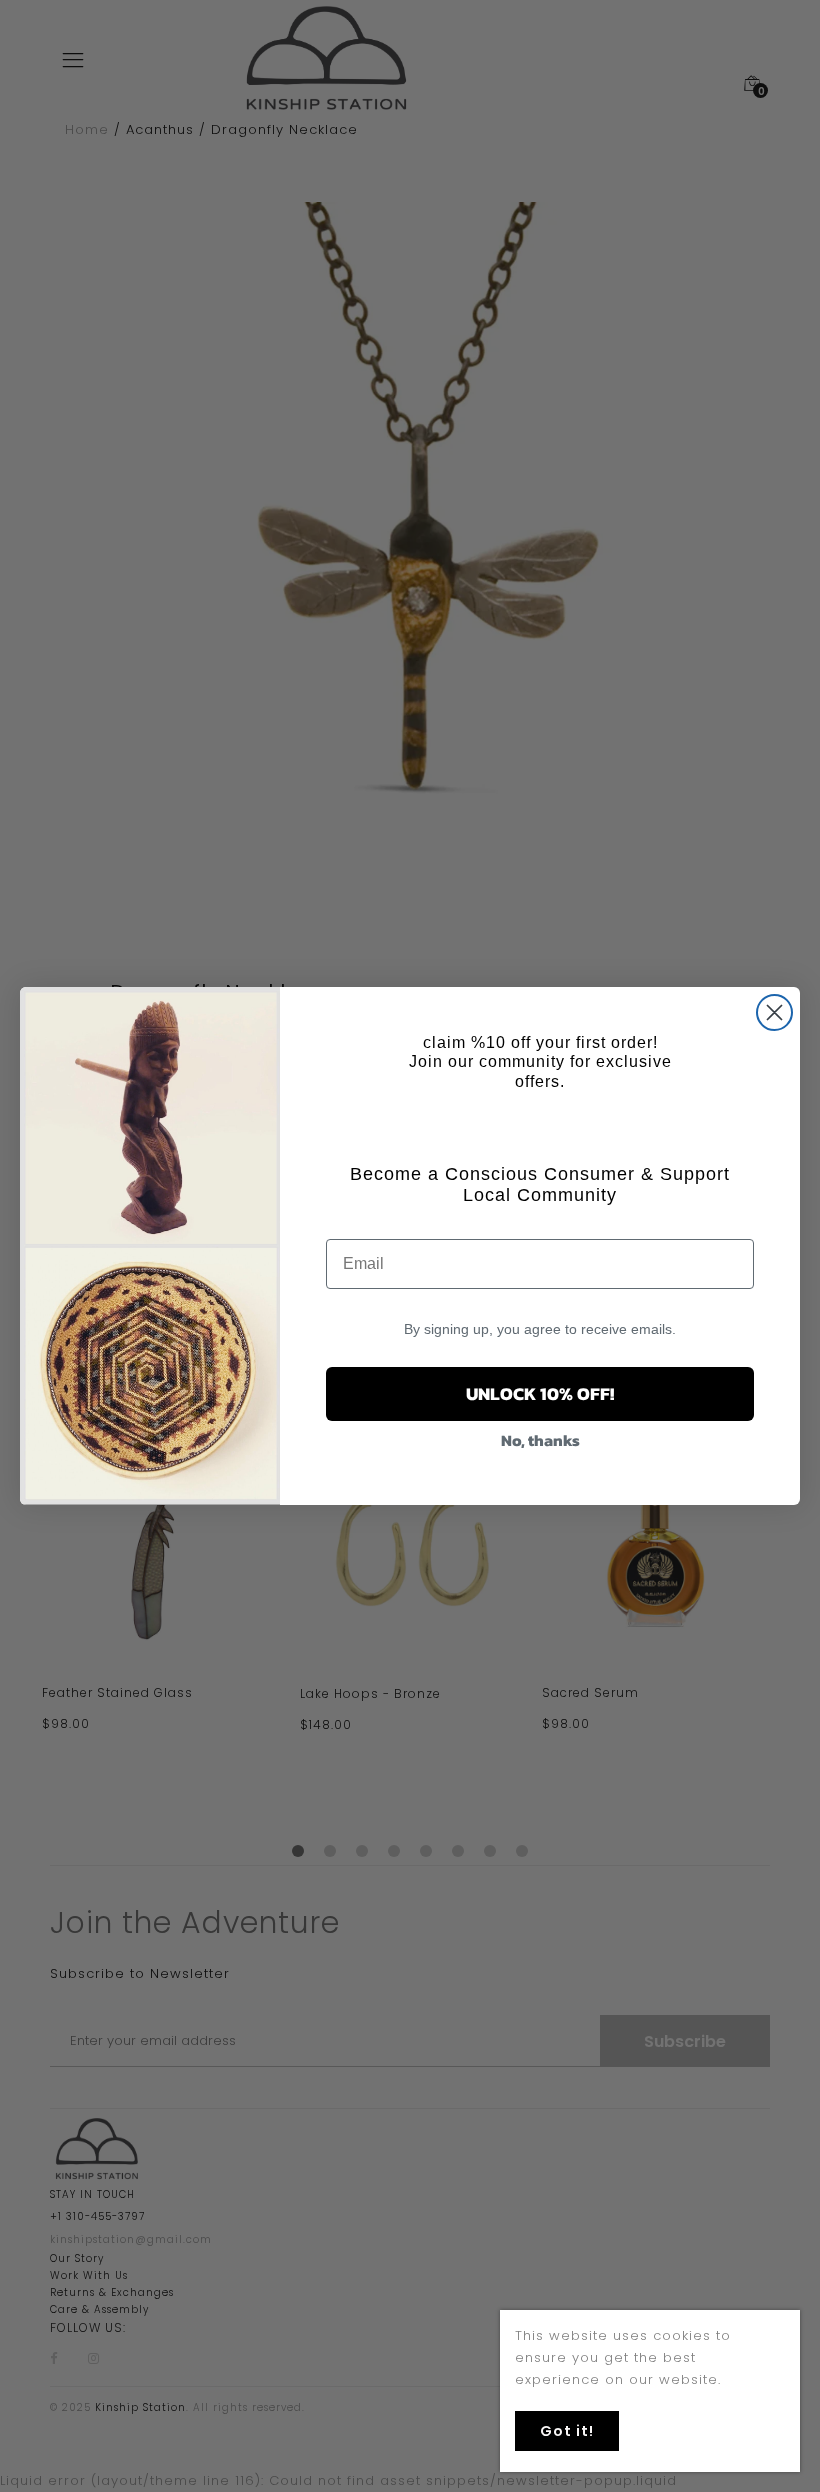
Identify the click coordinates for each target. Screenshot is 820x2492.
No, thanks (540, 1440)
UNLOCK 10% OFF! (540, 1393)
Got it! (567, 2431)
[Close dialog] (774, 1012)
